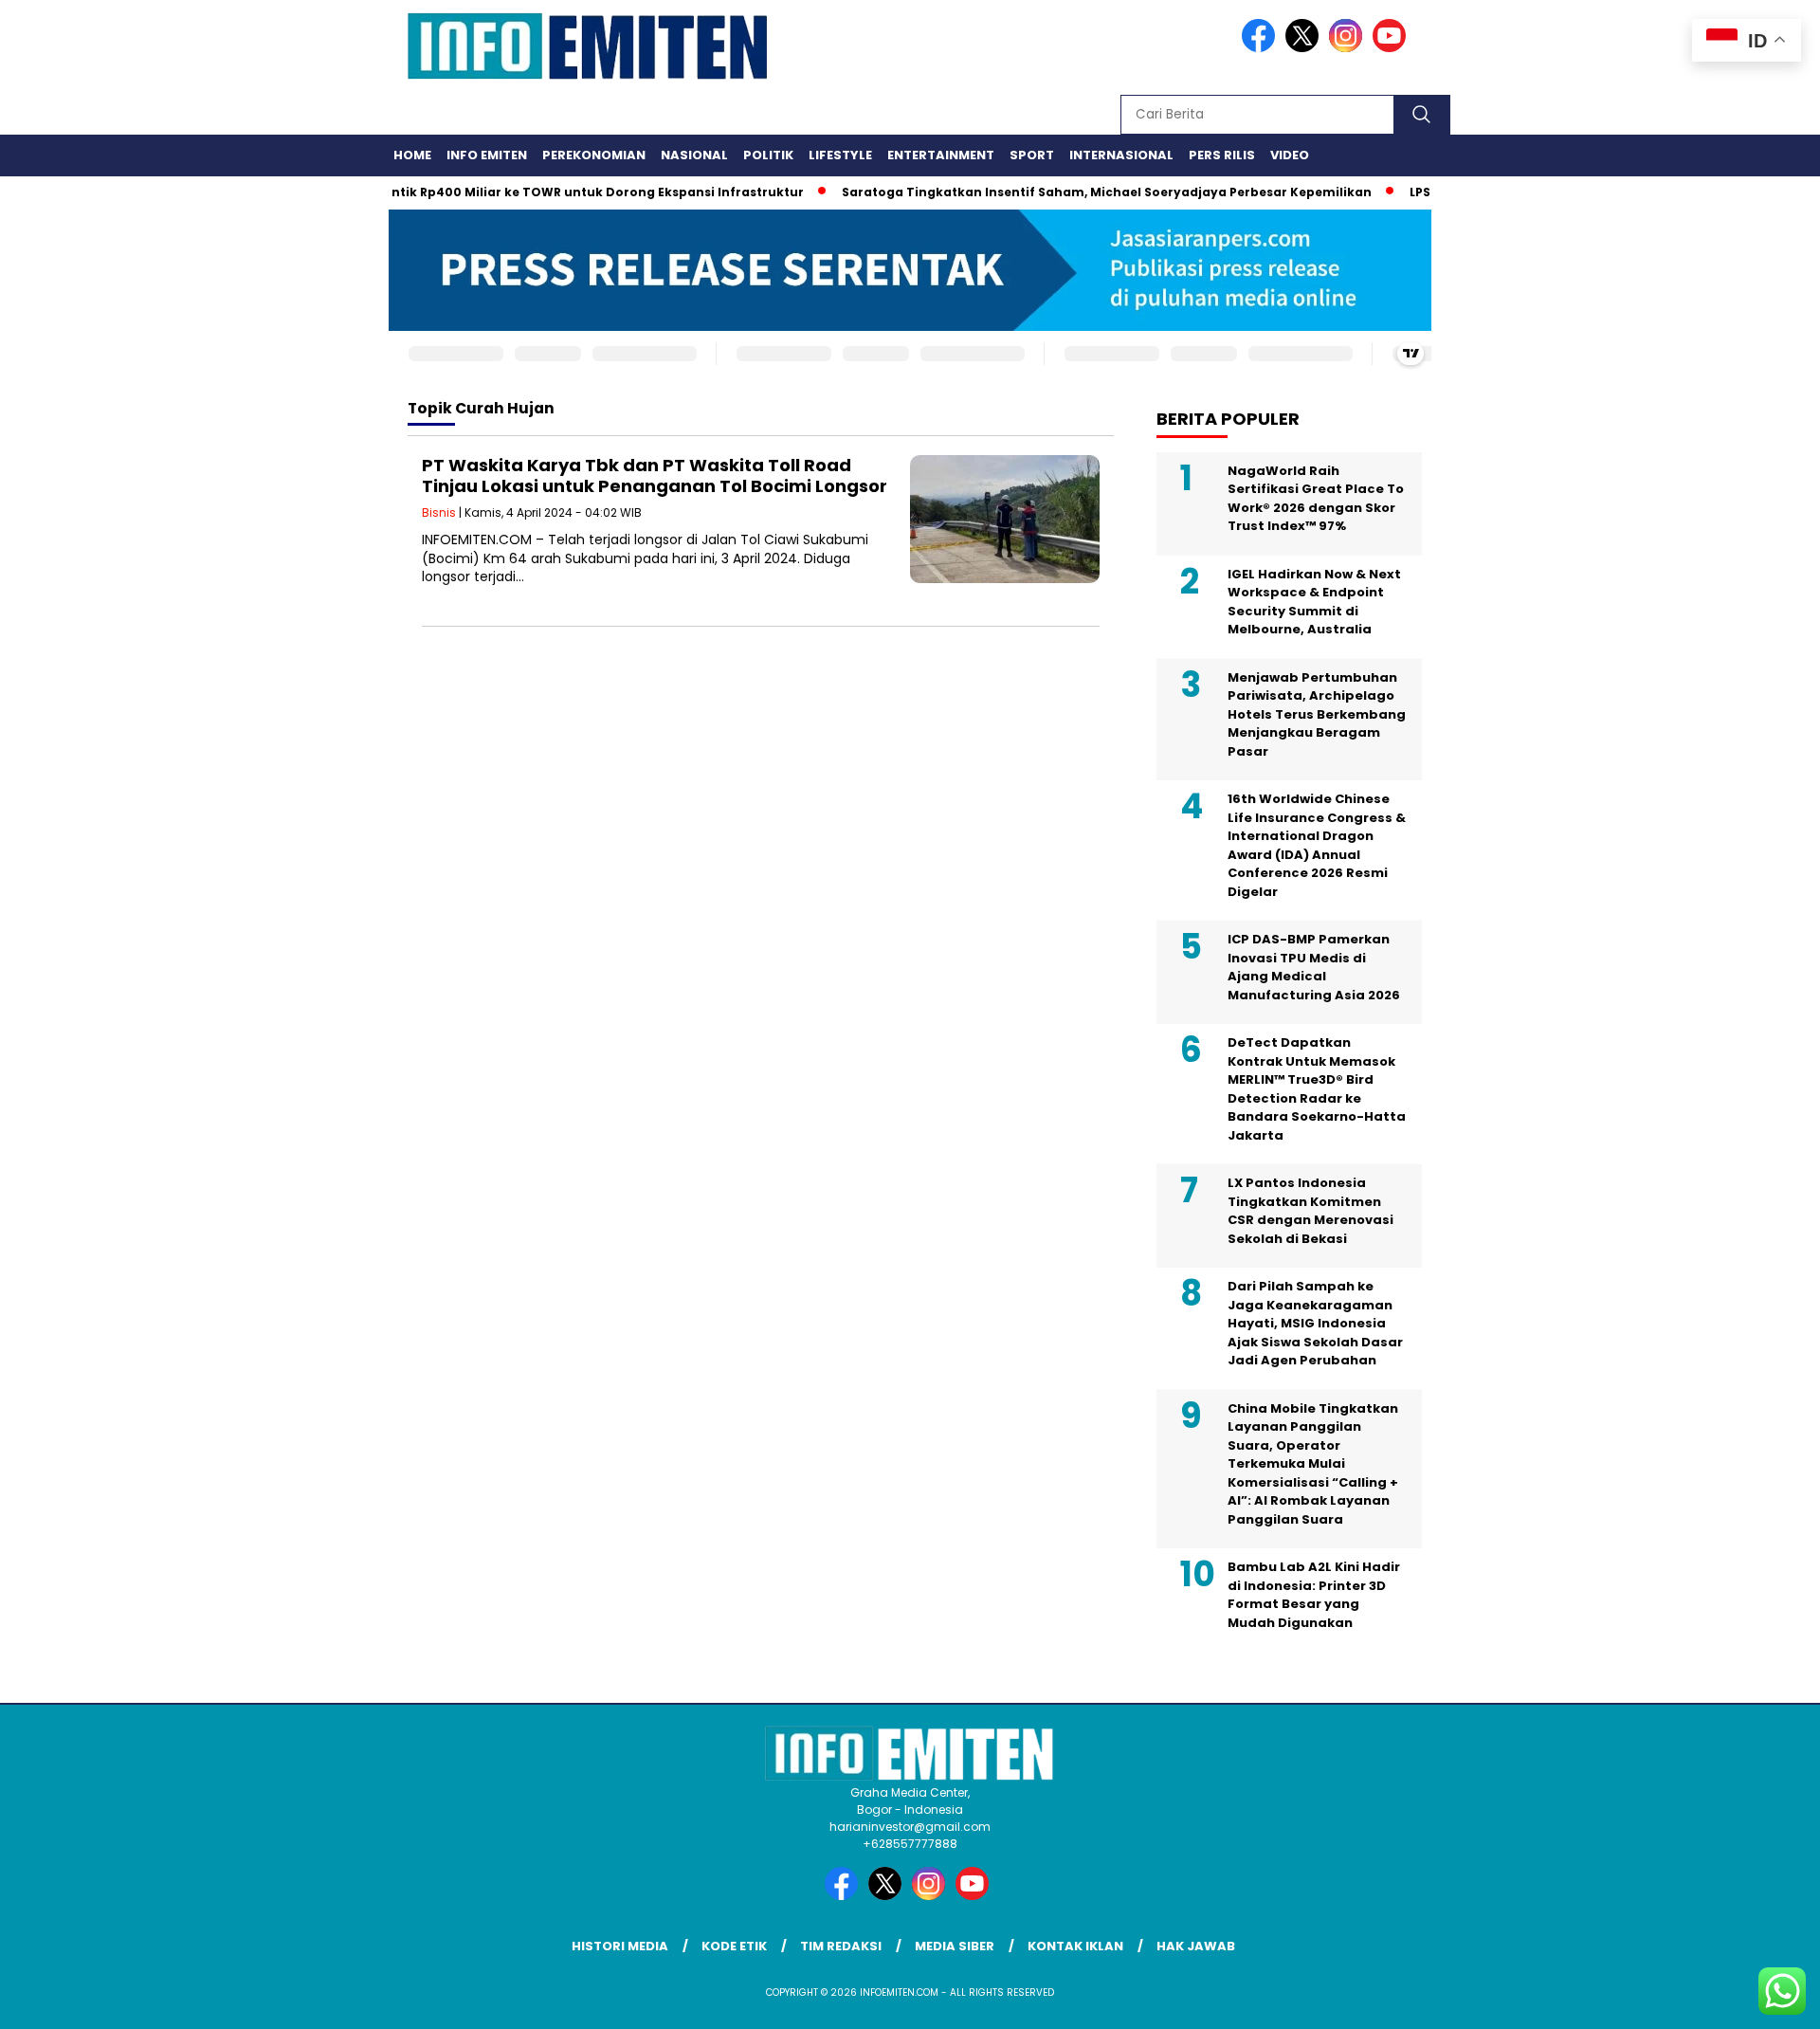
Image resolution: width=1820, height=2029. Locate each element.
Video (1290, 155)
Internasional (1121, 155)
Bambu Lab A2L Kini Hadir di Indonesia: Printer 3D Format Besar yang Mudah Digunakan (1314, 1595)
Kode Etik (734, 1946)
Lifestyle (840, 155)
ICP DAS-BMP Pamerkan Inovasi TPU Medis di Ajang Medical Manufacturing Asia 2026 (1314, 967)
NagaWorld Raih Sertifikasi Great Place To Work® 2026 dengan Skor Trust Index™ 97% (1316, 499)
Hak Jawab (1196, 1946)
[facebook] (1262, 48)
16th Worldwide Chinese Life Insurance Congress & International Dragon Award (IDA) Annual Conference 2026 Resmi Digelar (1317, 845)
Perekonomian (594, 155)
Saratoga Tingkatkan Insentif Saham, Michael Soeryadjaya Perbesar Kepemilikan (1074, 192)
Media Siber (955, 1946)
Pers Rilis (1222, 155)
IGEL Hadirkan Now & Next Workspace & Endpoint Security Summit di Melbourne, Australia (1314, 602)
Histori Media (620, 1946)
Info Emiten (487, 155)
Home (412, 155)
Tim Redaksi (841, 1946)
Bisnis (439, 512)
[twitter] (1305, 48)
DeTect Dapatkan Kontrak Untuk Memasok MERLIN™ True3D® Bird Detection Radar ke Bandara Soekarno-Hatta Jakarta (1317, 1089)
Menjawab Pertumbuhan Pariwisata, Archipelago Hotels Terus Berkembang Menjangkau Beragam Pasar (1317, 714)
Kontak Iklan (1075, 1946)
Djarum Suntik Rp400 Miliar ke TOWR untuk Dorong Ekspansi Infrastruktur (531, 192)
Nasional (694, 155)
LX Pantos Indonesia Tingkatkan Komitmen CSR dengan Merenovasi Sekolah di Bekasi (1310, 1211)
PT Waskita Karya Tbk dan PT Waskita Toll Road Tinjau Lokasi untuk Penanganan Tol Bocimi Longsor (655, 475)
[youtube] (1392, 48)
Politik (768, 155)
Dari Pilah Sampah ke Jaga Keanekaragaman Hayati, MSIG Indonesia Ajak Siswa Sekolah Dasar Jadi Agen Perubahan (1315, 1323)
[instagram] (1349, 48)
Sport (1032, 155)
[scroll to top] (1749, 2000)
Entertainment (941, 155)
